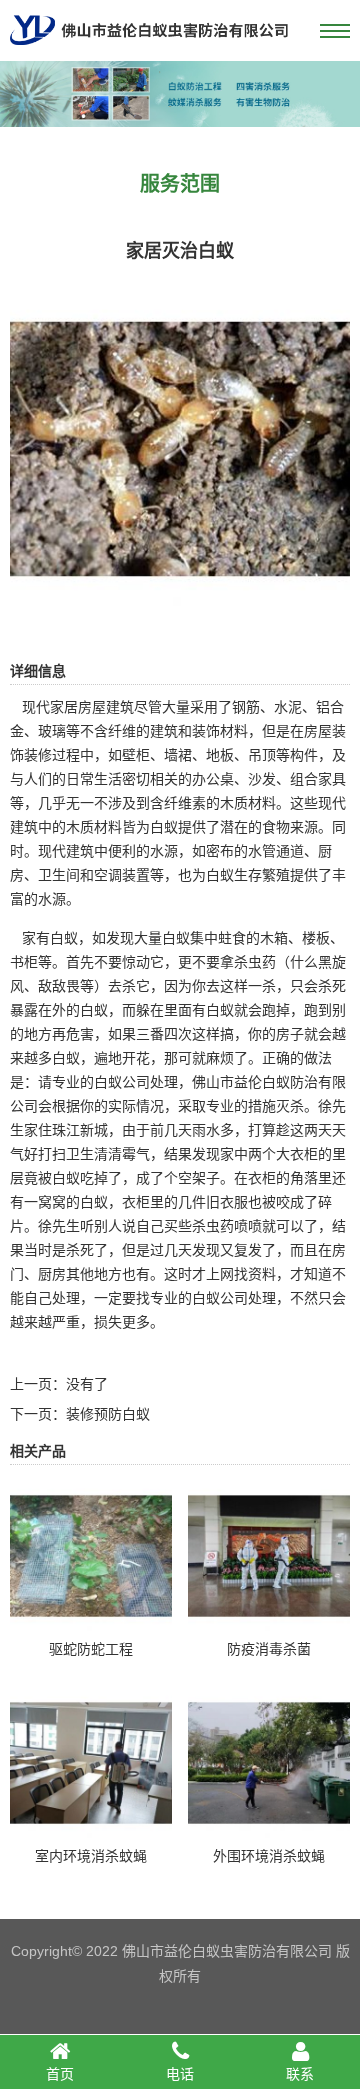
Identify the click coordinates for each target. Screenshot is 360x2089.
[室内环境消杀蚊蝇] (91, 1830)
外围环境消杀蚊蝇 (269, 1856)
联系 (300, 2074)
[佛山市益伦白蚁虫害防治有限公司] (149, 53)
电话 (180, 2074)
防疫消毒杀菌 (269, 1649)
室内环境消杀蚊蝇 (91, 1856)
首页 (60, 2074)
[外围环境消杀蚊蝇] (269, 1830)
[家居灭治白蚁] (180, 605)
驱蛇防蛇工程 (91, 1649)
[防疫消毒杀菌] (269, 1623)
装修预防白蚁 (108, 1414)
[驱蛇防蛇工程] (91, 1623)
